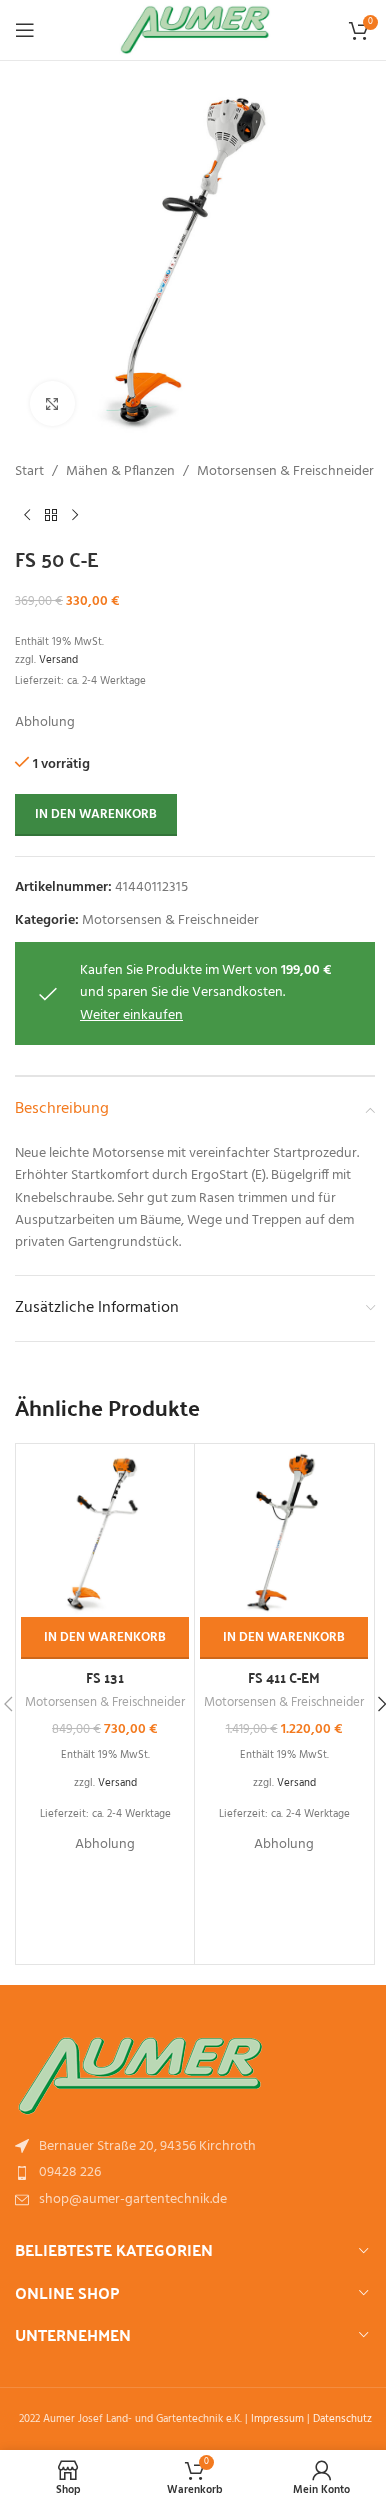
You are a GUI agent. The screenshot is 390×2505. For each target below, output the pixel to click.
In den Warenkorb (96, 814)
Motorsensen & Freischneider (285, 472)
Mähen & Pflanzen (120, 472)
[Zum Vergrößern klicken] (52, 403)
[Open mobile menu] (25, 30)
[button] (105, 1638)
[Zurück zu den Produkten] (51, 515)
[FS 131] (105, 1533)
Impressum (277, 2419)
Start (29, 472)
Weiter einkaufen (131, 1015)
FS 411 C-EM (284, 1677)
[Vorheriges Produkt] (27, 515)
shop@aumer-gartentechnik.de (133, 2199)
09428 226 (70, 2172)
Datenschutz (342, 2419)
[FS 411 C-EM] (284, 1533)
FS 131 (105, 1677)
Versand (58, 660)
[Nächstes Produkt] (75, 515)
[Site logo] (195, 30)
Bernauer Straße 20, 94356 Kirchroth (147, 2146)
